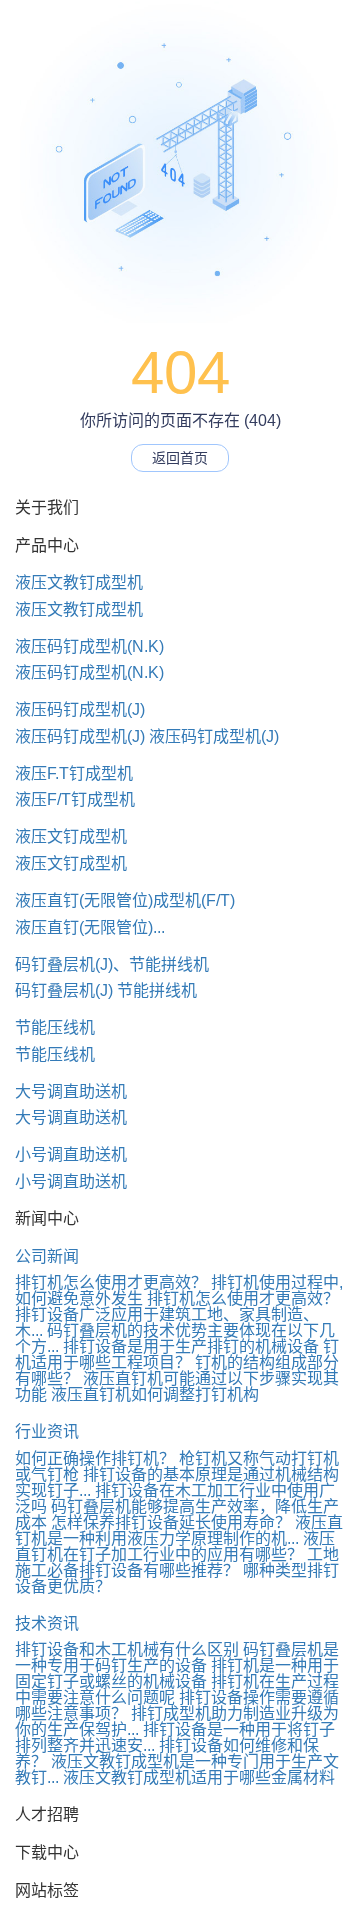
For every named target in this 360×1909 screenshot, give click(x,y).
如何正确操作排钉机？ (95, 1458)
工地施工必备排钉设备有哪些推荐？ (177, 1562)
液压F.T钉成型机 (74, 773)
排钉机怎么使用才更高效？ (111, 1282)
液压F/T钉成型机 (75, 799)
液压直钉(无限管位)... (90, 927)
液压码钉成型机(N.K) (89, 646)
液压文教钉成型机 (79, 582)
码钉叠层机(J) (64, 990)
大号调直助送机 (71, 1091)
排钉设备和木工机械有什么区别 (127, 1649)
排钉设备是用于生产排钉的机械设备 (191, 1346)
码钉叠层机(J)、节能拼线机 (112, 964)
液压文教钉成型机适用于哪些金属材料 (199, 1777)
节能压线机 (55, 1027)
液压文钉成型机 (71, 836)
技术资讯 (47, 1623)
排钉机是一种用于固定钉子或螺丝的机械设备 (177, 1673)
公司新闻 (47, 1256)
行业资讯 (47, 1431)
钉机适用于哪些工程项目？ (177, 1354)
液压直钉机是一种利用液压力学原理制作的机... (179, 1530)
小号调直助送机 (71, 1154)
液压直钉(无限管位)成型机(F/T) (125, 900)
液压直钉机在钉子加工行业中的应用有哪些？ (175, 1546)
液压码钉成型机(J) (80, 709)
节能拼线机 (157, 990)
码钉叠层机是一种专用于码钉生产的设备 (177, 1657)
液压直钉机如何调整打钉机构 (155, 1394)
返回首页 (180, 458)
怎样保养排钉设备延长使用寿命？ (171, 1522)
